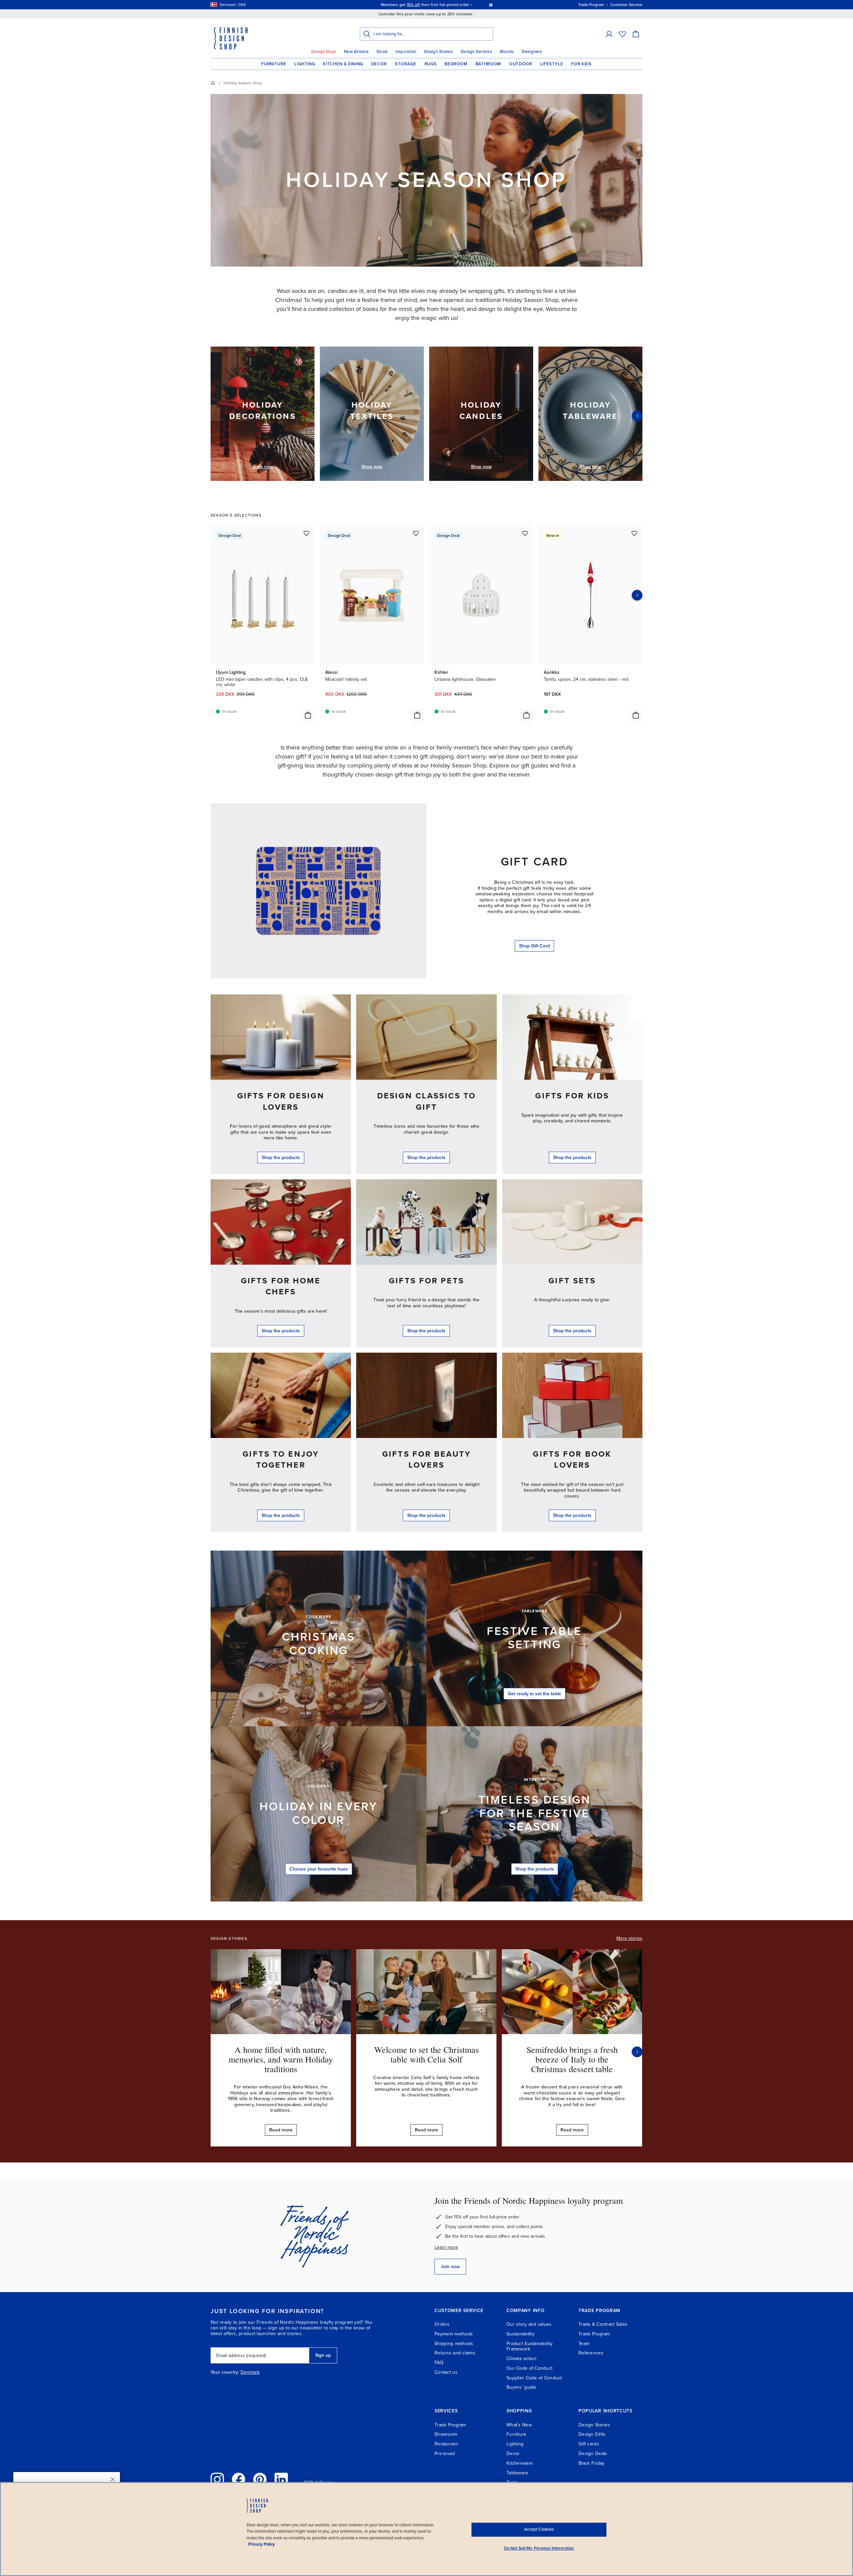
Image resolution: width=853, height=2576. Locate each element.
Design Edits (592, 2434)
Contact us (446, 2372)
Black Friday (591, 2463)
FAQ (439, 2363)
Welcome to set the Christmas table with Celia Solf (426, 2054)
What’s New (519, 2425)
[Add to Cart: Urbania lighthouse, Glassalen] (526, 715)
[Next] (637, 416)
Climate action (521, 2359)
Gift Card (535, 862)
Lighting (305, 64)
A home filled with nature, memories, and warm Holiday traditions (281, 2059)
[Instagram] (217, 2479)
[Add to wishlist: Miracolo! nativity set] (416, 533)
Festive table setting (534, 1638)
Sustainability (520, 2334)
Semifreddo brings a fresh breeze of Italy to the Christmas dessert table (572, 2059)
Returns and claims (455, 2353)
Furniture (274, 64)
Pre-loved (445, 2454)
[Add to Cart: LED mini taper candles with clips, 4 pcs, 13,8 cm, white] (308, 715)
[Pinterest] (260, 2479)
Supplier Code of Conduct (534, 2378)
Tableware (517, 2473)
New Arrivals (356, 52)
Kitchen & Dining (343, 64)
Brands (507, 52)
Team (584, 2344)
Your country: (225, 2372)
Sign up (323, 2355)
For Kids (581, 64)
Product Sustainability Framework (529, 2346)
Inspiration (406, 52)
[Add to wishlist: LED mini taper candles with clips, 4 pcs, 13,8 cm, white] (307, 533)
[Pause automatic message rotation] (491, 5)
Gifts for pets (426, 1281)
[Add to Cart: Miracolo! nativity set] (417, 715)
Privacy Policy (262, 2544)
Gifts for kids (572, 1096)
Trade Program (594, 2334)
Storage (406, 64)
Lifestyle (552, 64)
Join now (450, 2267)
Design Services (476, 52)
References (591, 2353)
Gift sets (572, 1281)
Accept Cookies (539, 2529)
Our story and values (529, 2324)
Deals (382, 52)
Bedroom (456, 64)
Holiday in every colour (319, 1814)
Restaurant (446, 2444)
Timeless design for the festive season (534, 1814)
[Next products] (637, 595)
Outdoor (521, 64)
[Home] (213, 83)
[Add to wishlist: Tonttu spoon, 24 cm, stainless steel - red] (634, 533)
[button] (609, 34)
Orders (442, 2324)
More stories (629, 1938)
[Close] (113, 2479)
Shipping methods (454, 2344)
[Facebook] (239, 2479)
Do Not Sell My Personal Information (539, 2548)
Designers (532, 52)
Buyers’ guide (521, 2387)
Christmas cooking (319, 1644)
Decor (379, 64)
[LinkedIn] (281, 2479)
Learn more (446, 2247)
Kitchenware (520, 2463)
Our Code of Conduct (529, 2368)
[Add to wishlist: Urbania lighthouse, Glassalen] (525, 533)
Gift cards (589, 2444)
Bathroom (488, 64)
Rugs (431, 64)
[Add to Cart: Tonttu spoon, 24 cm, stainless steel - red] (636, 715)
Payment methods (454, 2334)
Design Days (324, 52)
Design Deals (593, 2454)
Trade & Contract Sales (603, 2324)
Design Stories (438, 52)
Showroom (446, 2434)
